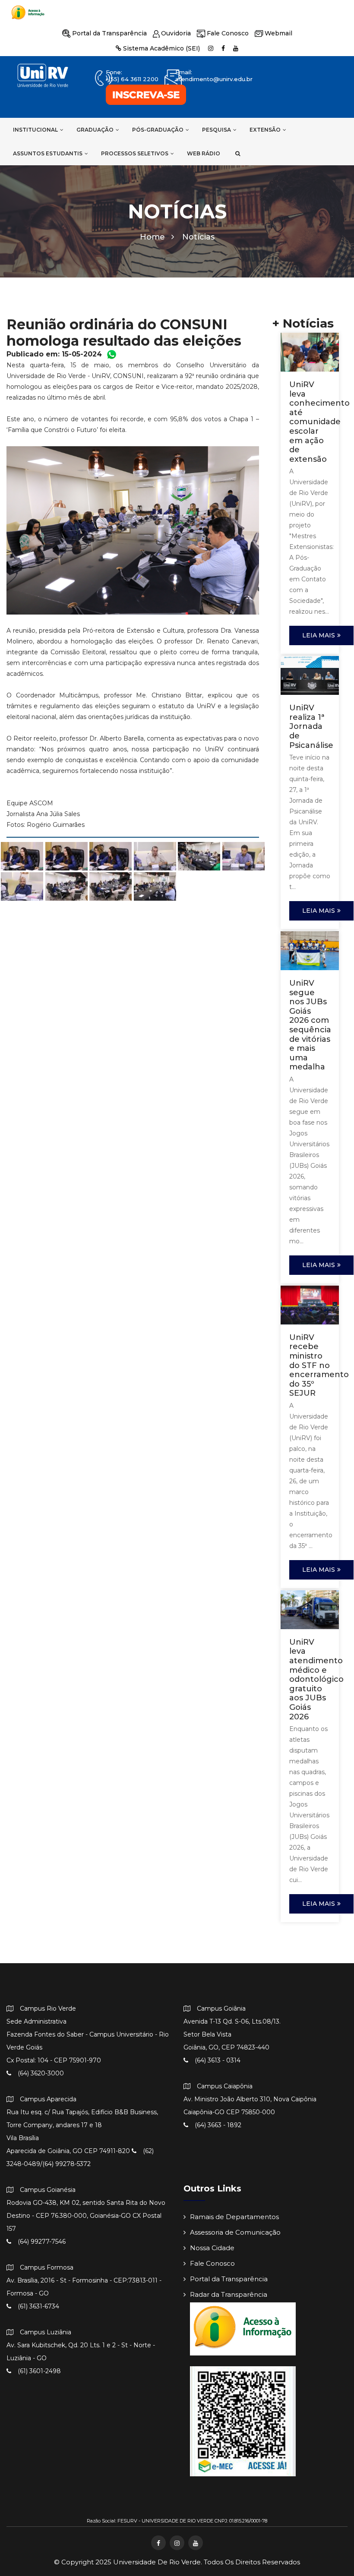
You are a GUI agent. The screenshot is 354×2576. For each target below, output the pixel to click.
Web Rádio (204, 153)
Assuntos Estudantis (48, 153)
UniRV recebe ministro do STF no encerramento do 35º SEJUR (319, 1365)
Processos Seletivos (135, 153)
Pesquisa (217, 130)
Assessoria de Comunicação (235, 2232)
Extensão (265, 130)
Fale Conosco (228, 33)
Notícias (198, 237)
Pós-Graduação (158, 130)
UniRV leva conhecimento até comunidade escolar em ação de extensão (319, 422)
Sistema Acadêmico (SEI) (161, 48)
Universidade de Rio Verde (157, 2562)
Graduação (95, 130)
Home (152, 237)
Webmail (278, 33)
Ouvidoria (176, 33)
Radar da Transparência (229, 2294)
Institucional (35, 130)
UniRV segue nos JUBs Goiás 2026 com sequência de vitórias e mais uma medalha (310, 1025)
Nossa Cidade (212, 2248)
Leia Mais (319, 635)
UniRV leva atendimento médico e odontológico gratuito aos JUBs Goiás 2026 (316, 1679)
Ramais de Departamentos (234, 2217)
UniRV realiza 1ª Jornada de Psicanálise (311, 726)
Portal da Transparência (109, 33)
